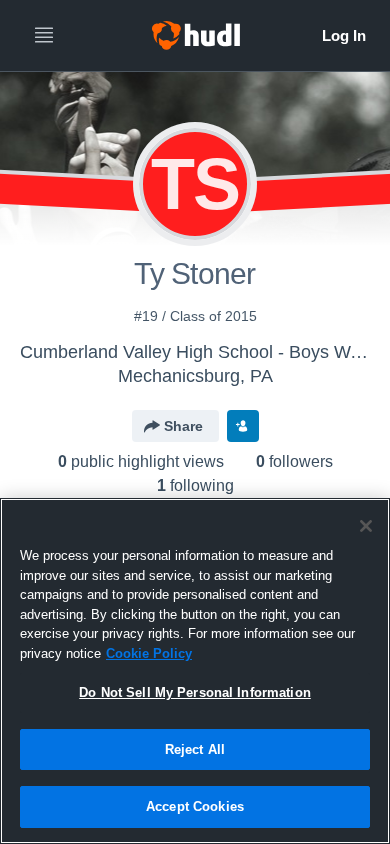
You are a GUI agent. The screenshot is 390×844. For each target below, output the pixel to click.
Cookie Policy (149, 653)
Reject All (195, 749)
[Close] (366, 526)
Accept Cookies (195, 806)
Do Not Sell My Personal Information (195, 692)
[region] (195, 671)
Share (183, 426)
